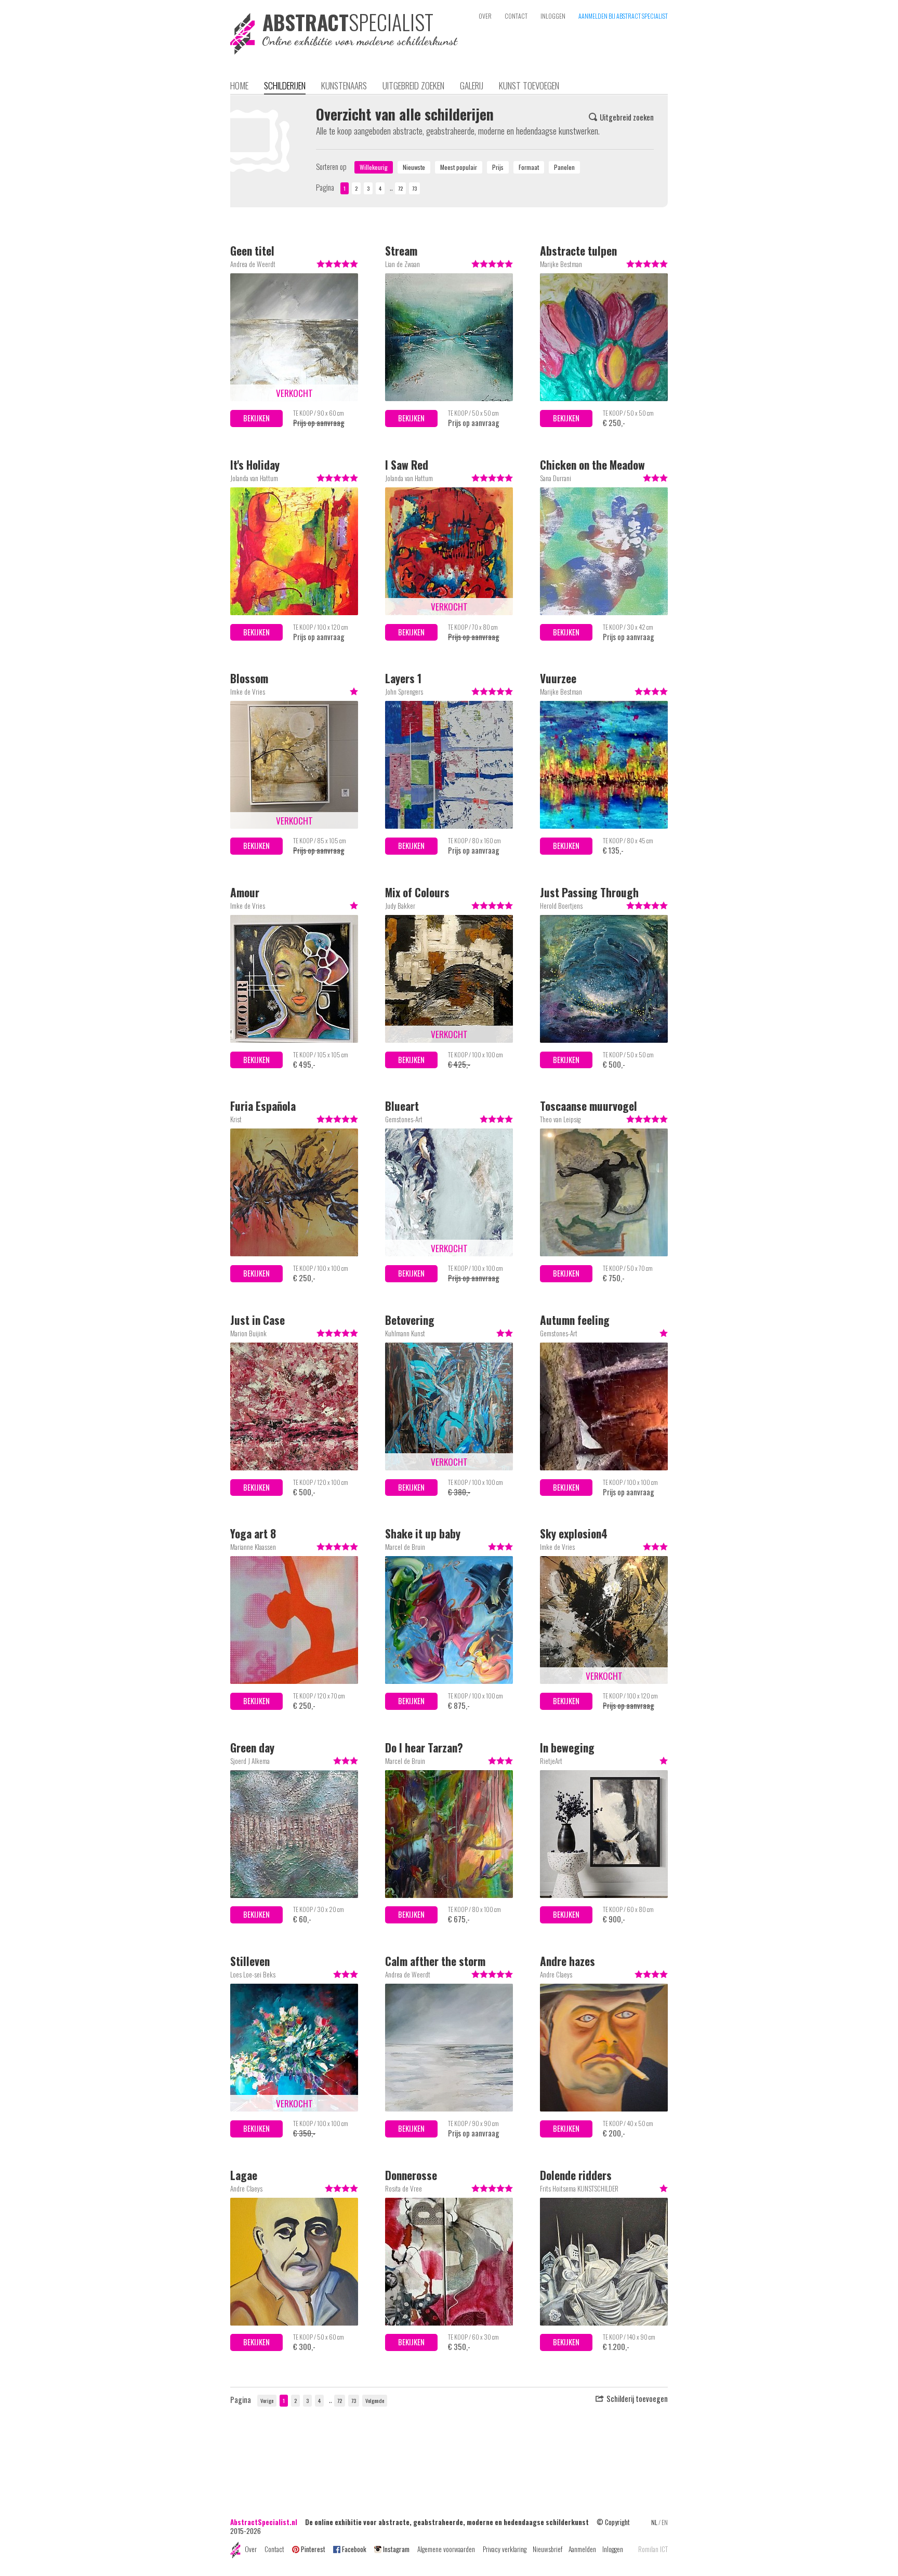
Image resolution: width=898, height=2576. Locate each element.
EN (665, 2522)
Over (251, 2549)
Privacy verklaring (505, 2549)
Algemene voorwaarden (446, 2549)
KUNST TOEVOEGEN (529, 85)
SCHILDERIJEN (285, 85)
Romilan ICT (653, 2549)
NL (654, 2522)
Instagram (396, 2549)
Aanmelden (582, 2549)
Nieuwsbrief (547, 2549)
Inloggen (613, 2549)
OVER (485, 16)
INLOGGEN (553, 16)
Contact (274, 2549)
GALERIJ (472, 85)
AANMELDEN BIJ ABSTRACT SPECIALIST (623, 16)
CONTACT (516, 16)
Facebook (354, 2549)
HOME (239, 85)
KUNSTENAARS (344, 85)
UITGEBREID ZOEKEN (413, 85)
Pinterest (313, 2549)
